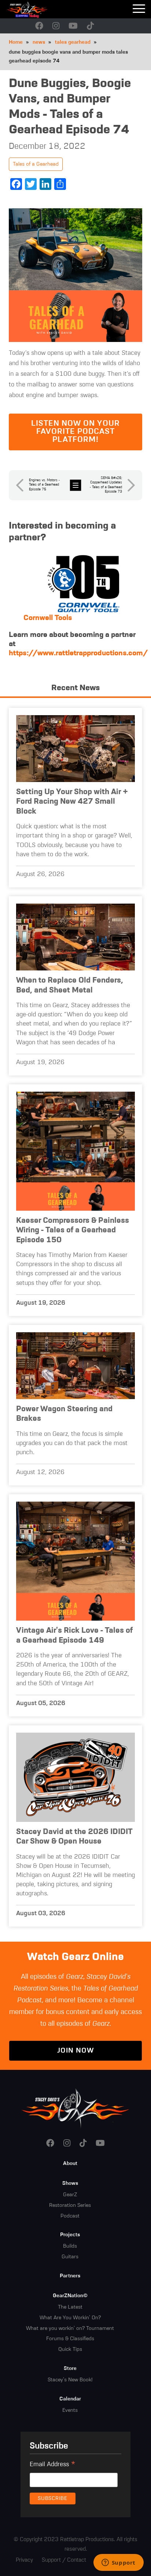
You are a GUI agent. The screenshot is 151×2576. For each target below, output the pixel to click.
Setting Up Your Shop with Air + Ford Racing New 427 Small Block (72, 802)
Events (70, 2410)
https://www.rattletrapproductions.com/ (78, 653)
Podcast (70, 2216)
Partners (70, 2276)
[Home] (37, 9)
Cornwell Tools (48, 618)
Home (16, 42)
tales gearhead (73, 42)
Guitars (70, 2257)
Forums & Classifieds (70, 2339)
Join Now (75, 2051)
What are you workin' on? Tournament (70, 2328)
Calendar (70, 2399)
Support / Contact (64, 2560)
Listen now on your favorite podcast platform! (75, 432)
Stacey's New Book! (70, 2380)
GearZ (70, 2195)
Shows (70, 2183)
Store (70, 2368)
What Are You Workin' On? (70, 2318)
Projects (70, 2235)
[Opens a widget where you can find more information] (118, 2563)
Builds (70, 2246)
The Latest (70, 2307)
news (39, 42)
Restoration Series (70, 2205)
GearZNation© (70, 2296)
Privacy (24, 2560)
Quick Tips (70, 2349)
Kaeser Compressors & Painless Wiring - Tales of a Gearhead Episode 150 (73, 1231)
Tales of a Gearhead (36, 164)
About (70, 2164)
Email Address (53, 2465)
